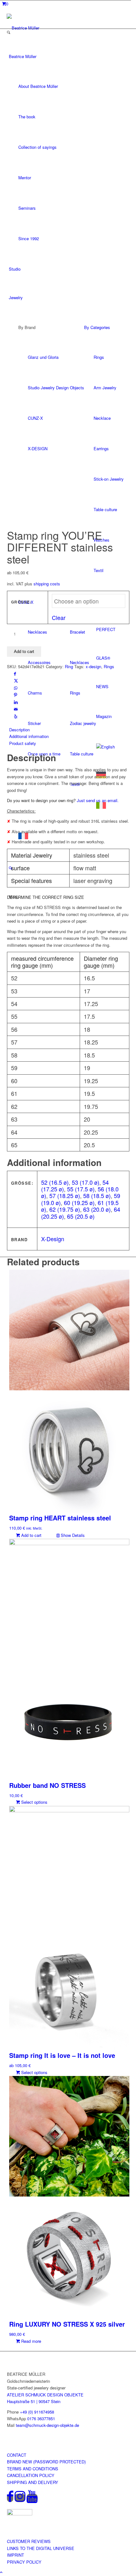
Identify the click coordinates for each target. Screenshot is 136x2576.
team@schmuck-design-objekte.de (47, 2425)
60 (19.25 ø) (79, 1202)
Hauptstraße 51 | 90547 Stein (34, 2401)
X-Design (53, 1239)
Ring (69, 666)
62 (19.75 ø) (65, 1209)
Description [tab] (19, 730)
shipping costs (47, 584)
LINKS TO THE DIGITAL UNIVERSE (41, 2548)
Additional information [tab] (29, 736)
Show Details (72, 1535)
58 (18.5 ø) (97, 1196)
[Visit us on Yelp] (16, 716)
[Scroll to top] (1, 2572)
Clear (59, 617)
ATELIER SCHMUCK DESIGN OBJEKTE (45, 2395)
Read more (31, 2341)
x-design (93, 666)
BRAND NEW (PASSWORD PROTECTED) (46, 2462)
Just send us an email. (98, 800)
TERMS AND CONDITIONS (33, 2469)
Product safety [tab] (23, 743)
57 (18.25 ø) (65, 1196)
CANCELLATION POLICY (31, 2475)
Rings (109, 666)
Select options (34, 1802)
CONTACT (17, 2455)
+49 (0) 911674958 (37, 2412)
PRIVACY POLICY (24, 2562)
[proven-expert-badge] (20, 2514)
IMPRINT (15, 2555)
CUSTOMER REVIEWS (29, 2541)
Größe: (22, 602)
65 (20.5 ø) (81, 1216)
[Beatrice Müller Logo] (35, 28)
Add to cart (24, 652)
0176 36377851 (41, 2418)
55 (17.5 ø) (81, 1189)
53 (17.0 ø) (86, 1182)
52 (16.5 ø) (55, 1182)
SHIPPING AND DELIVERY (33, 2482)
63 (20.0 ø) (97, 1209)
